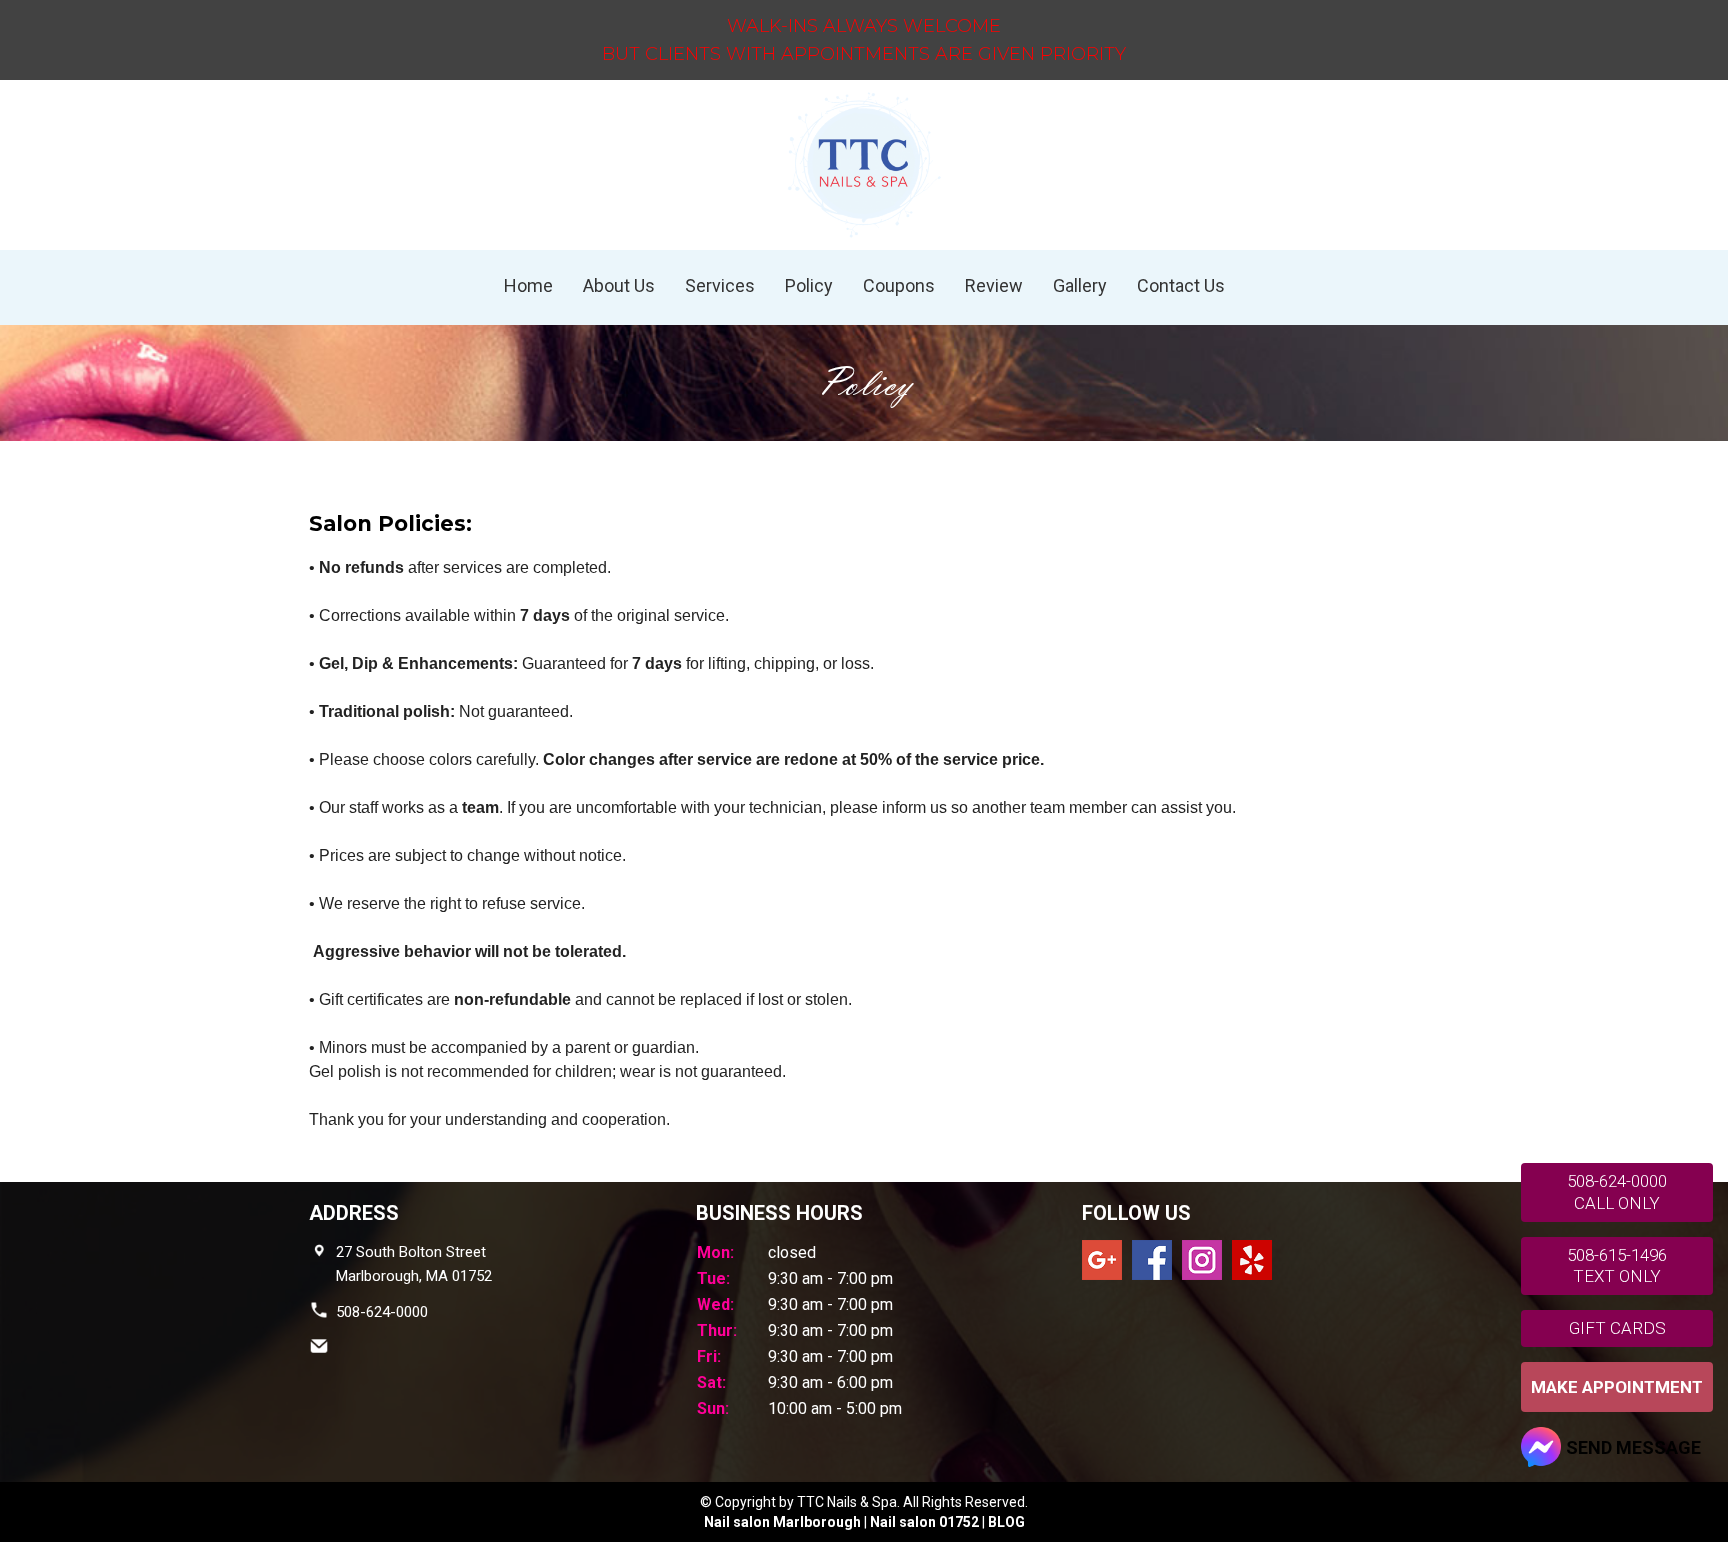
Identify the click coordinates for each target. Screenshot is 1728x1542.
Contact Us (1181, 285)
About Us (619, 285)
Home (528, 285)
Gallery (1080, 285)
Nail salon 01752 (924, 1522)
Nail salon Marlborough (782, 1522)
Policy (809, 285)
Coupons (899, 285)
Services (720, 285)
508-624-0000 (382, 1312)
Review (994, 285)
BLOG (1006, 1522)
